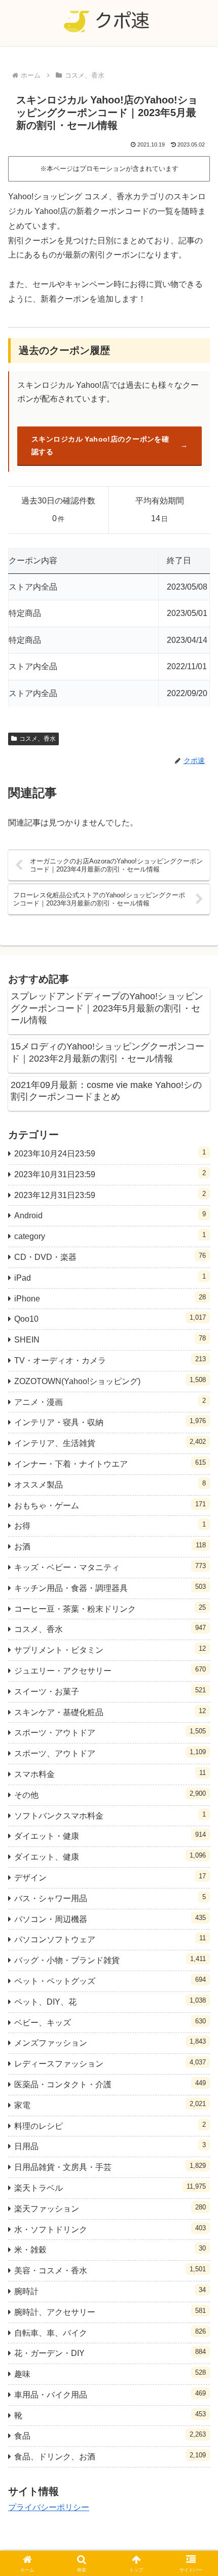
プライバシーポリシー (49, 2507)
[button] (197, 1733)
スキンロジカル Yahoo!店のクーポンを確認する (100, 445)
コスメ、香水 (38, 739)
